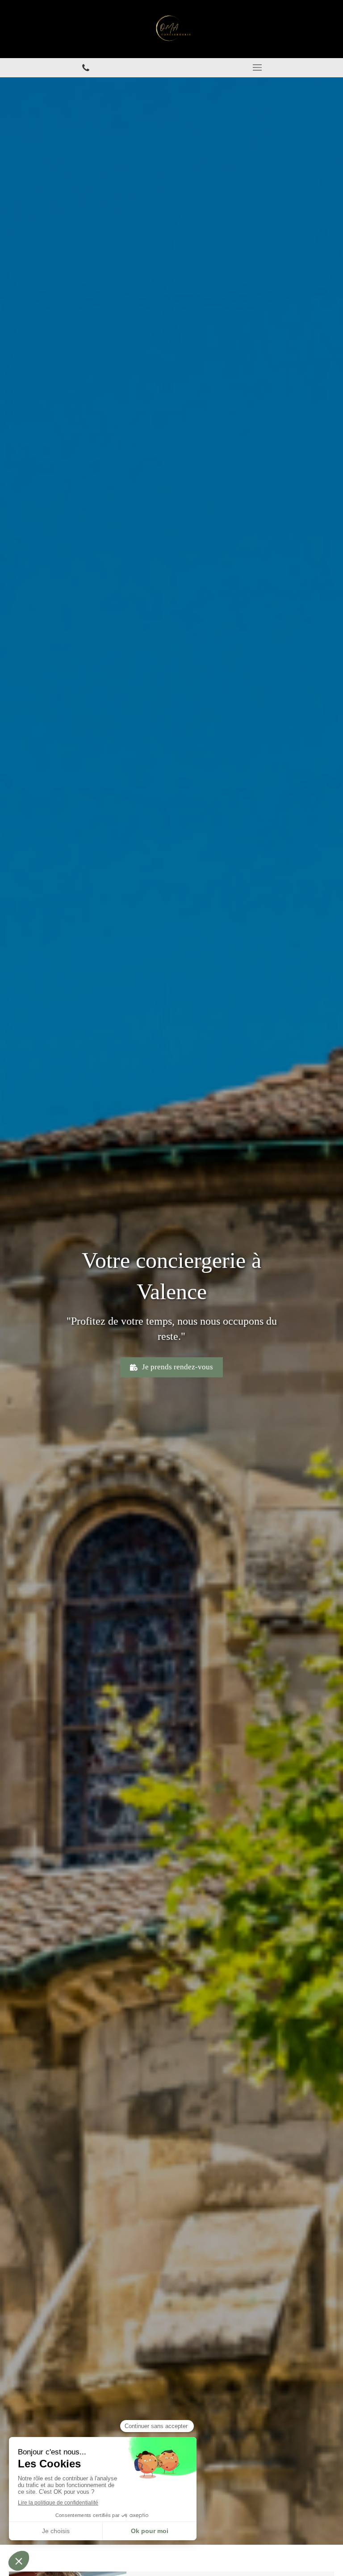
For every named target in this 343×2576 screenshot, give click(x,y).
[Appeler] (86, 68)
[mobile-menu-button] (257, 67)
